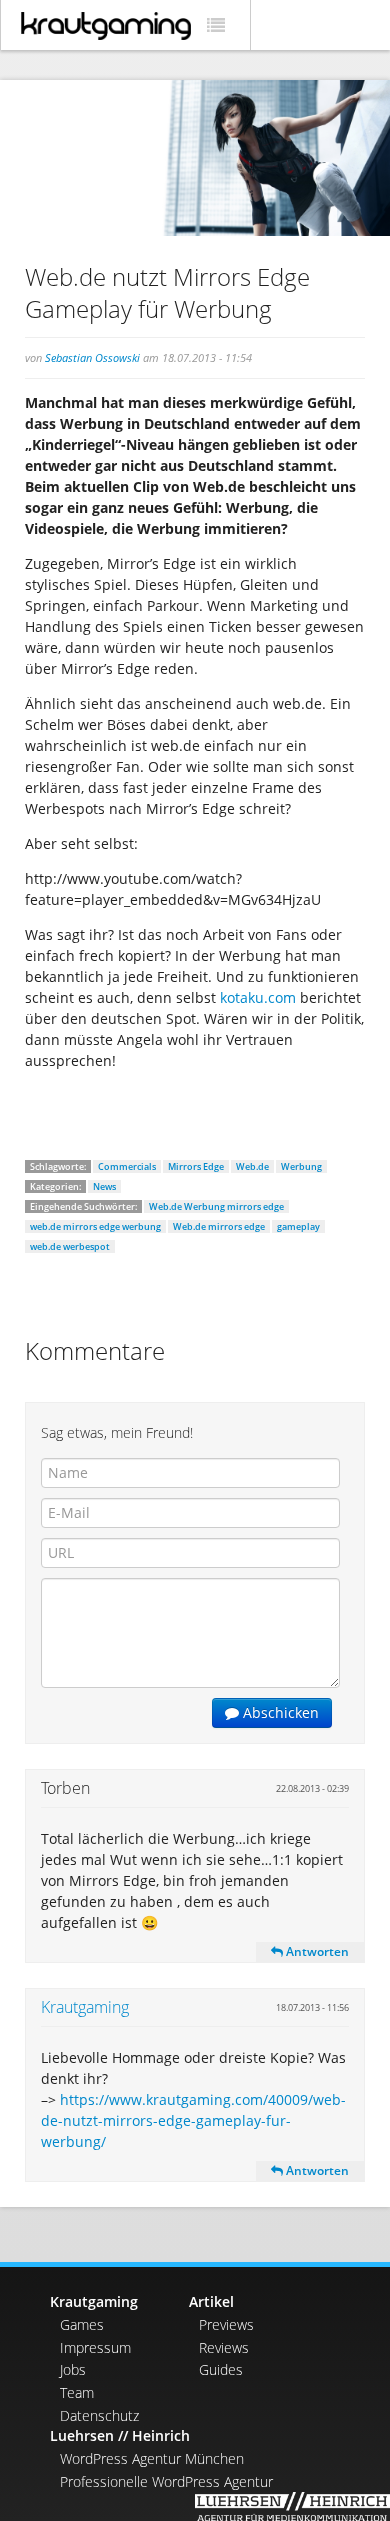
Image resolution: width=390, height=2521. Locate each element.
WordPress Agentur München (152, 2458)
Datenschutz (99, 2415)
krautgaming (106, 26)
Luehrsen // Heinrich (120, 2435)
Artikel (211, 2301)
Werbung (301, 1166)
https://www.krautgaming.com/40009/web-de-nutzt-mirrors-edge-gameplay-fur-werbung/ (193, 2120)
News (104, 1186)
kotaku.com (258, 997)
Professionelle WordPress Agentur (166, 2481)
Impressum (95, 2347)
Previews (226, 2324)
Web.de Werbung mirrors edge (216, 1206)
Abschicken (279, 1712)
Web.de (252, 1166)
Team (77, 2392)
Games (82, 2324)
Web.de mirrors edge (219, 1226)
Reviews (224, 2347)
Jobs (73, 2369)
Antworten (316, 1951)
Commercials (127, 1166)
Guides (221, 2369)
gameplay (298, 1226)
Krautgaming (85, 2007)
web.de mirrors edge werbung (95, 1226)
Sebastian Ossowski (92, 357)
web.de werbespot (70, 1246)
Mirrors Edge (196, 1166)
